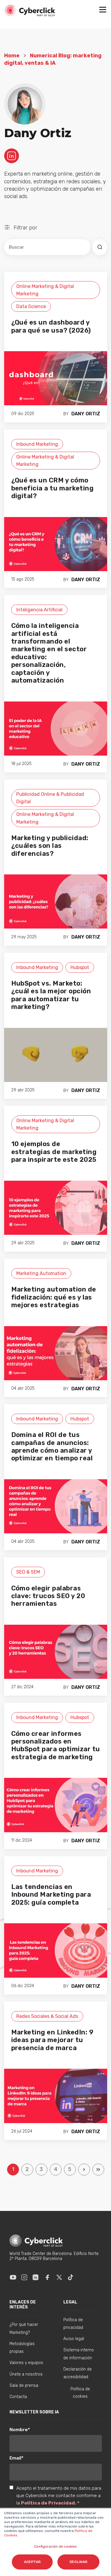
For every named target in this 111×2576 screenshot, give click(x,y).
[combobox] (47, 247)
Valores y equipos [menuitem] (26, 2363)
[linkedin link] (12, 155)
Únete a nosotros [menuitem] (26, 2374)
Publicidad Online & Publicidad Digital (50, 798)
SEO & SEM (28, 1572)
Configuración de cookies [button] (55, 2546)
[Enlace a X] (59, 2277)
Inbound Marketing (37, 444)
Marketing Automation (41, 1273)
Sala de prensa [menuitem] (24, 2385)
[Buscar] (100, 247)
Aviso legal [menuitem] (74, 2339)
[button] (103, 10)
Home (12, 56)
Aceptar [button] (32, 2562)
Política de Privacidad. (49, 2503)
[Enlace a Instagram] (24, 2277)
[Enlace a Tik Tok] (70, 2277)
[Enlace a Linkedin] (36, 2277)
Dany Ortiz (86, 414)
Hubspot (80, 967)
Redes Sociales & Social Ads (47, 2016)
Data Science (31, 306)
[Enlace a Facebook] (47, 2277)
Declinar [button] (78, 2562)
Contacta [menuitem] (18, 2397)
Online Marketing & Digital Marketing (45, 290)
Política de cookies (80, 2393)
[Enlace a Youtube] (13, 2277)
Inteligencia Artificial (39, 610)
